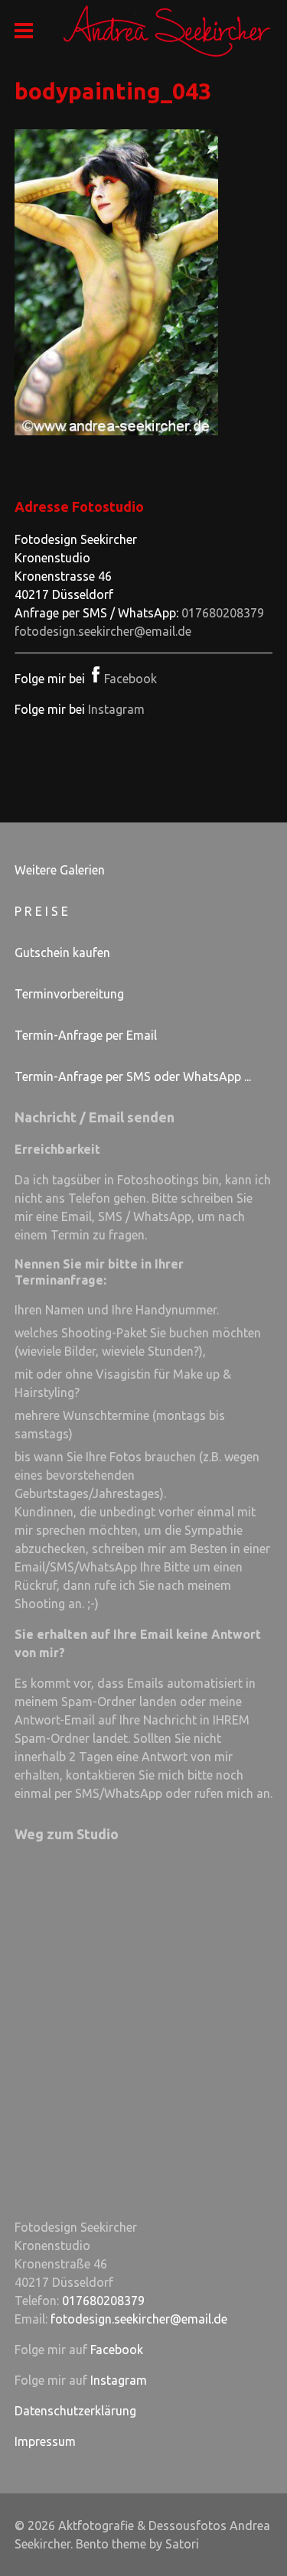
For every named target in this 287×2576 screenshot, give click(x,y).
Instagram (116, 709)
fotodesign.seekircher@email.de (103, 631)
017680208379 (223, 613)
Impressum (45, 2441)
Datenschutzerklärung (75, 2411)
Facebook (130, 679)
